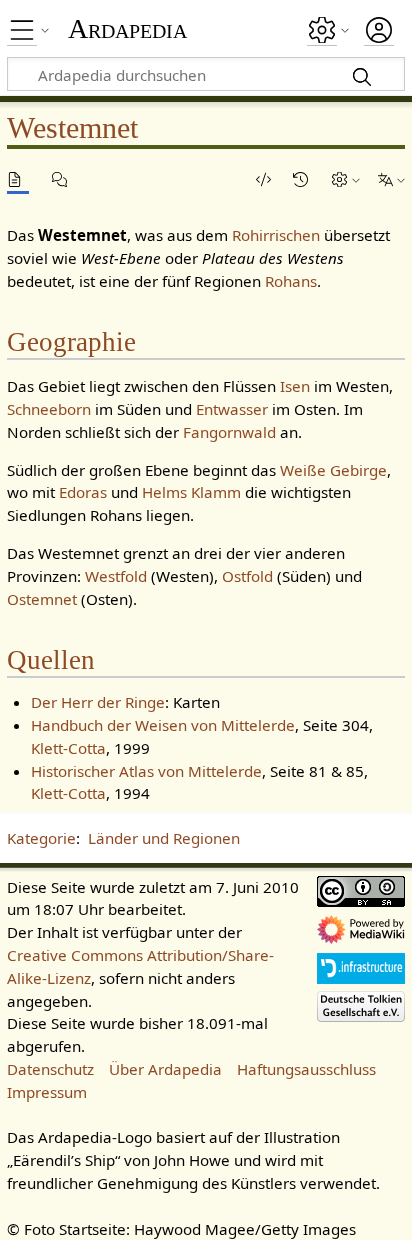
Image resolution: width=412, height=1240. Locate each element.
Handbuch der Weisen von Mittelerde (163, 725)
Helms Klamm (191, 492)
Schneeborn (49, 409)
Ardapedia (127, 29)
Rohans (291, 281)
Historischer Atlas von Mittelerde (146, 771)
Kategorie (41, 838)
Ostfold (247, 576)
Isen (295, 386)
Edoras (83, 492)
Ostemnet (42, 599)
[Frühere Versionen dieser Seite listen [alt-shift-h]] (304, 179)
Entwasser (232, 409)
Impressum (47, 1092)
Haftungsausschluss (306, 1069)
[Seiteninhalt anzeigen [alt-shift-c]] (18, 179)
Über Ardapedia (165, 1069)
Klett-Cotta (68, 748)
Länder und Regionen (164, 838)
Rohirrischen (276, 235)
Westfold (116, 576)
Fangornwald (229, 432)
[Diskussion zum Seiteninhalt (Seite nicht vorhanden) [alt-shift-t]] (63, 179)
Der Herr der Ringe (98, 702)
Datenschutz (50, 1069)
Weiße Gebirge (333, 470)
